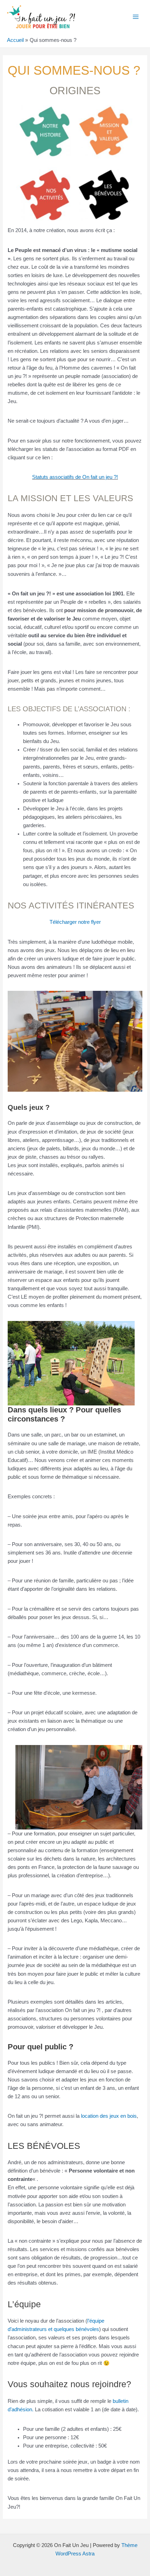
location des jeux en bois (109, 2116)
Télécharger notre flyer (75, 922)
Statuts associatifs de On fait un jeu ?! (75, 477)
